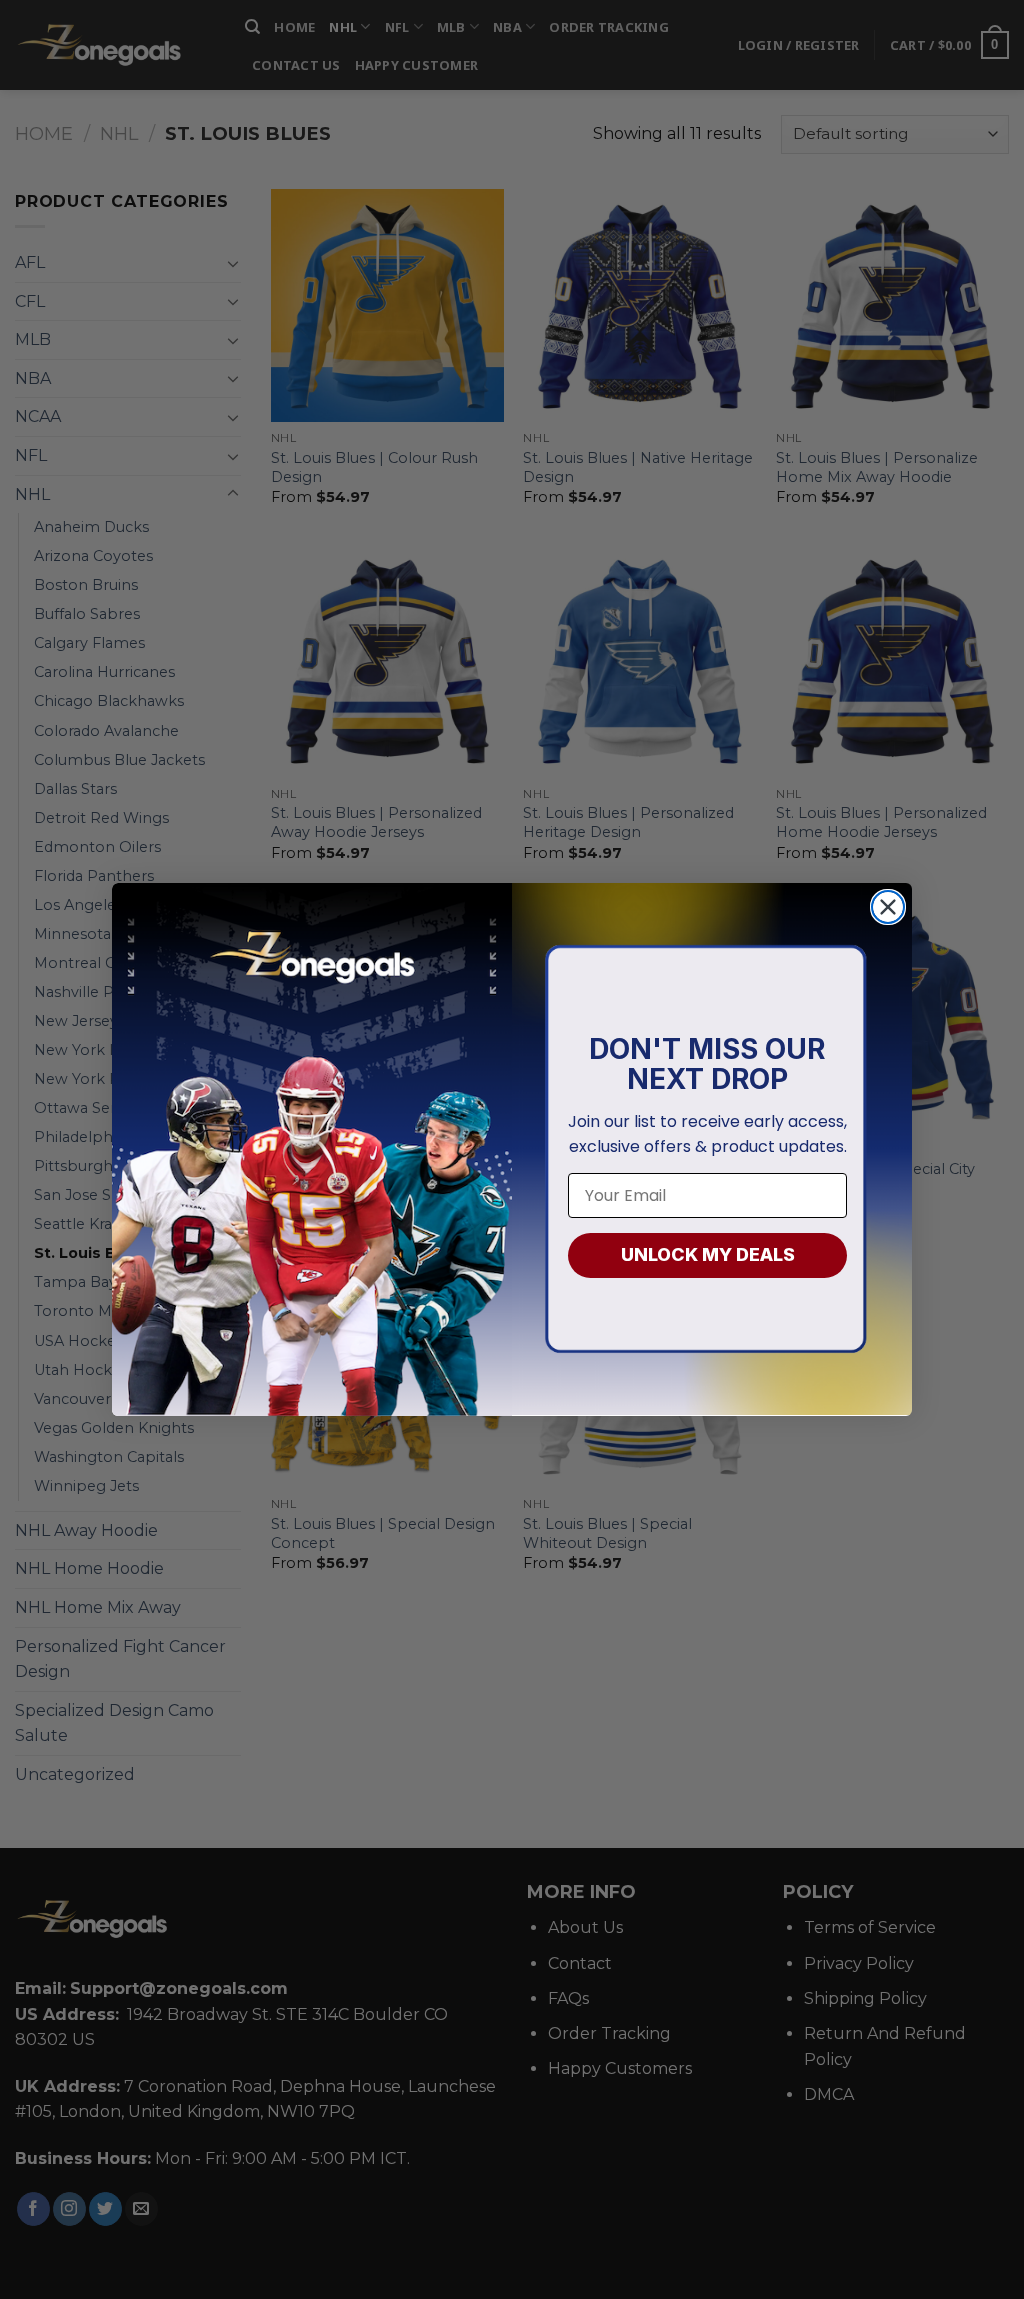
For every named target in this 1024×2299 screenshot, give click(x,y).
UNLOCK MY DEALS (708, 1254)
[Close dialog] (888, 907)
